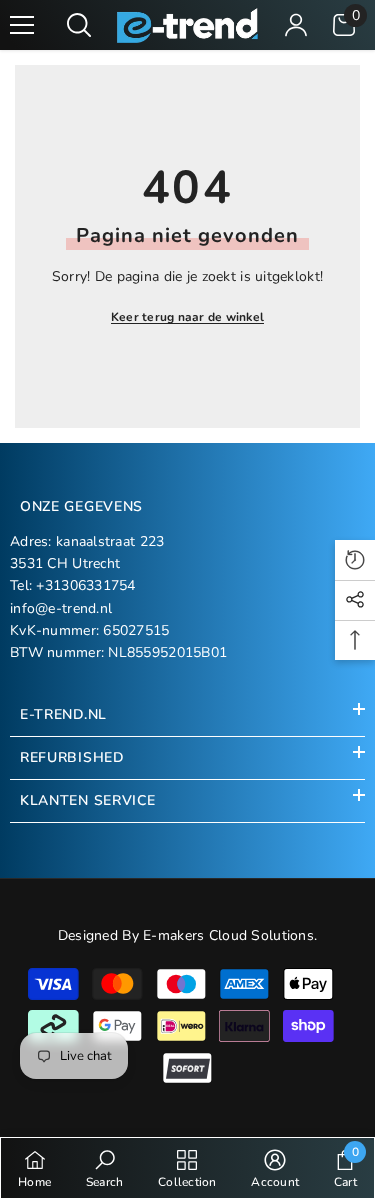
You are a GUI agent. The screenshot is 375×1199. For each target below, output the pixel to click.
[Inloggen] (296, 25)
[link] (105, 1168)
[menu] (22, 25)
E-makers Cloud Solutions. (230, 935)
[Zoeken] (79, 25)
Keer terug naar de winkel (187, 317)
